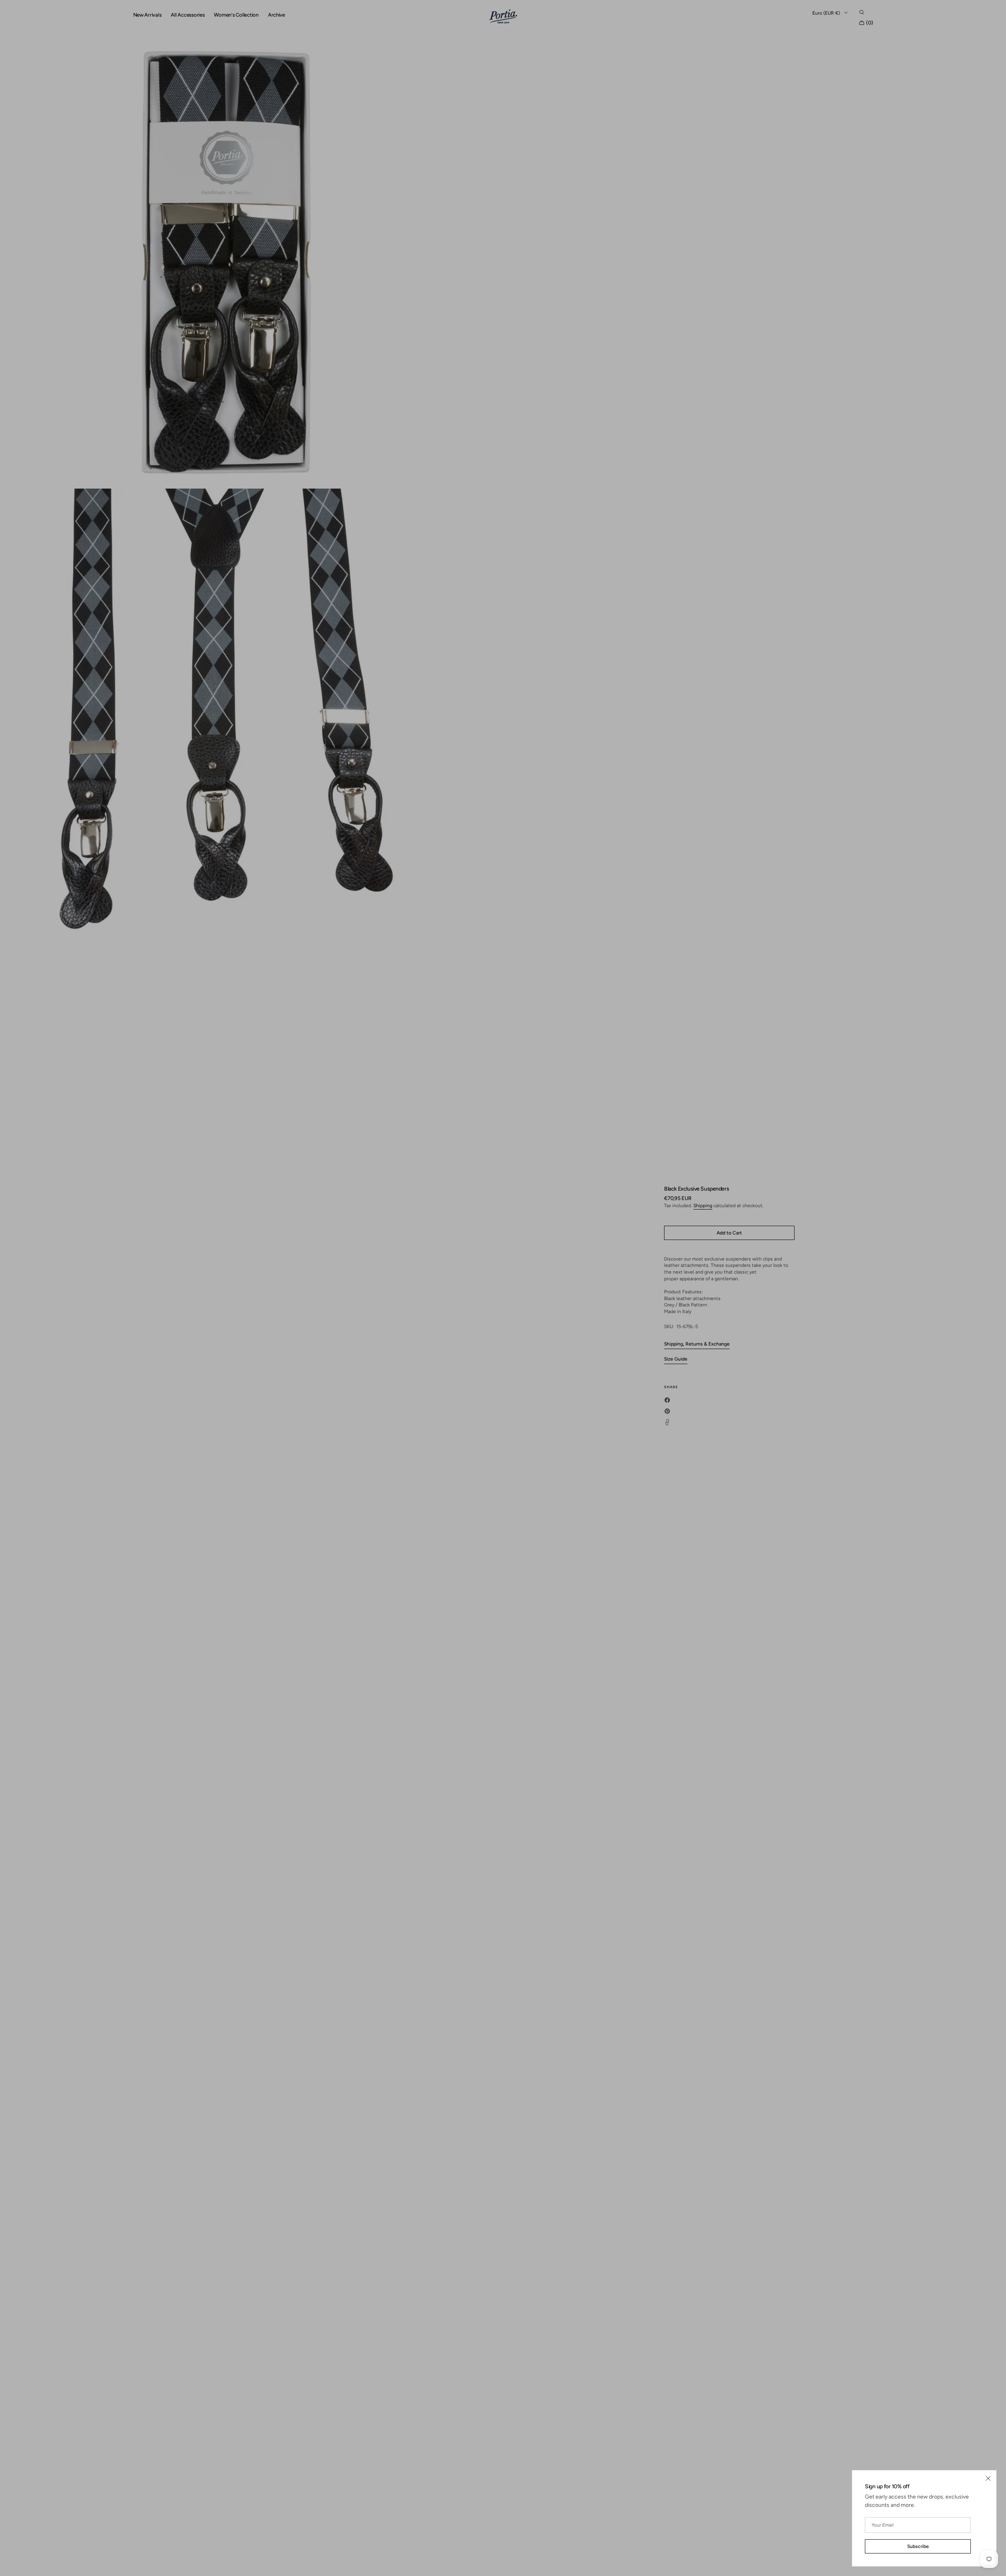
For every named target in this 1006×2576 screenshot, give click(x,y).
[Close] (988, 2478)
